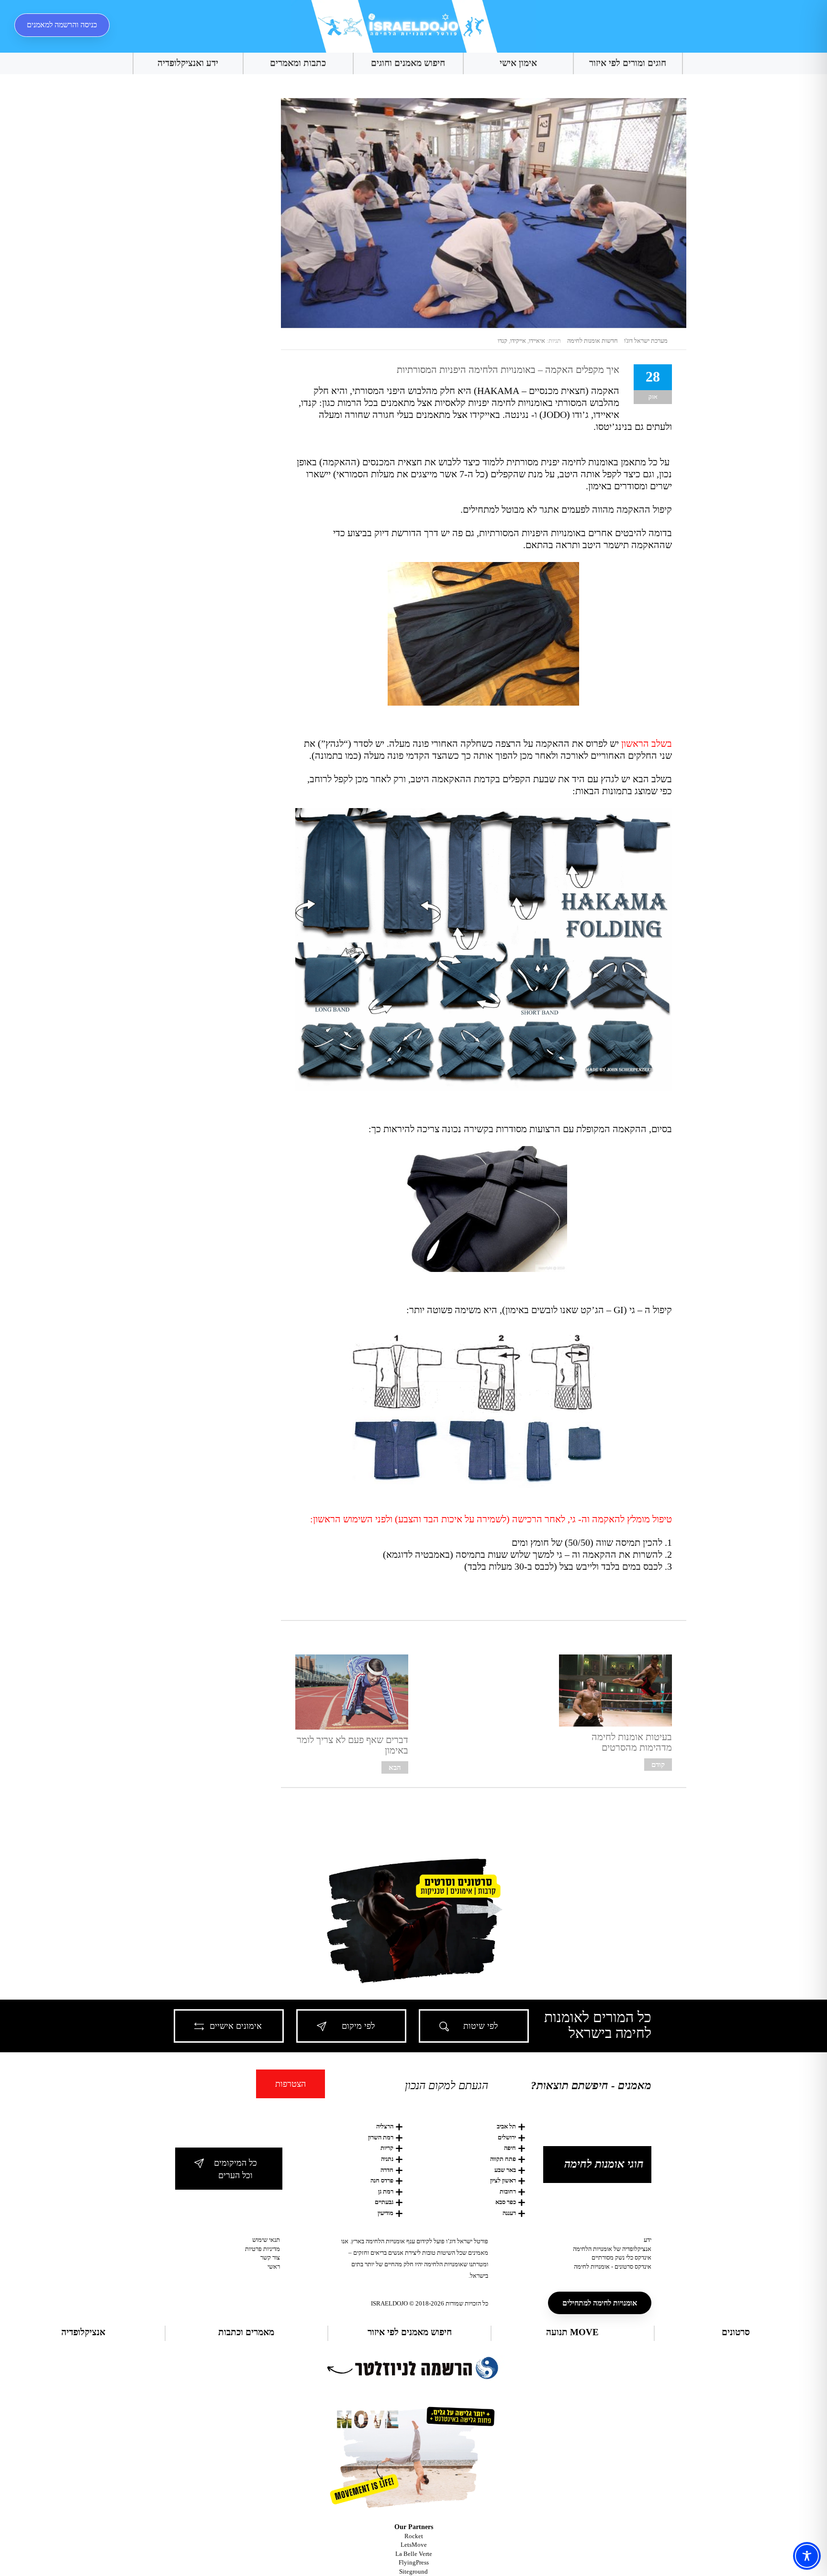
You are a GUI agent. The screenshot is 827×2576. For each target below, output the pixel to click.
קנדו (503, 341)
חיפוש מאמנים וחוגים (408, 63)
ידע (648, 2240)
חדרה (387, 2170)
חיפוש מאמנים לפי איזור (410, 2332)
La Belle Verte (414, 2554)
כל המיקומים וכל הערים (235, 2169)
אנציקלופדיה (83, 2332)
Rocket (414, 2536)
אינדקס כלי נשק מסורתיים (621, 2257)
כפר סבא (506, 2202)
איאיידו (537, 341)
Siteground (413, 2571)
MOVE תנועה (572, 2332)
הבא (395, 1767)
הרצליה (385, 2126)
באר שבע (505, 2170)
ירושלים (507, 2137)
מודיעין (386, 2213)
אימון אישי (518, 63)
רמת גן (386, 2191)
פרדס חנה (382, 2180)
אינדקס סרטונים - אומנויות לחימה (613, 2267)
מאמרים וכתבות (246, 2332)
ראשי (274, 2267)
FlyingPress (414, 2562)
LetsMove (414, 2545)
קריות (387, 2148)
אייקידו (518, 341)
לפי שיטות (481, 2026)
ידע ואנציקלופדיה (188, 63)
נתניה (387, 2159)
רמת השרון (381, 2137)
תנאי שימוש (266, 2240)
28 (653, 377)
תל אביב (506, 2126)
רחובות (508, 2191)
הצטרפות (291, 2084)
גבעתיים (384, 2202)
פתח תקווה (503, 2159)
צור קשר (270, 2257)
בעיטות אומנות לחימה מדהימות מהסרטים (632, 1742)
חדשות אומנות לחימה (592, 341)
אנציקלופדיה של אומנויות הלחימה (612, 2249)
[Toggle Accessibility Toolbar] (807, 2556)
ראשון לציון (503, 2180)
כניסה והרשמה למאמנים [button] (62, 25)
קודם (658, 1765)
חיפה (510, 2148)
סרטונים (736, 2332)
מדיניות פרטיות (263, 2249)
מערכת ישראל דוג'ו (646, 341)
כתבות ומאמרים (298, 63)
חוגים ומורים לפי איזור (628, 63)
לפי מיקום (358, 2026)
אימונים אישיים (236, 2026)
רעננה (509, 2213)
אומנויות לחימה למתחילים (600, 2303)
